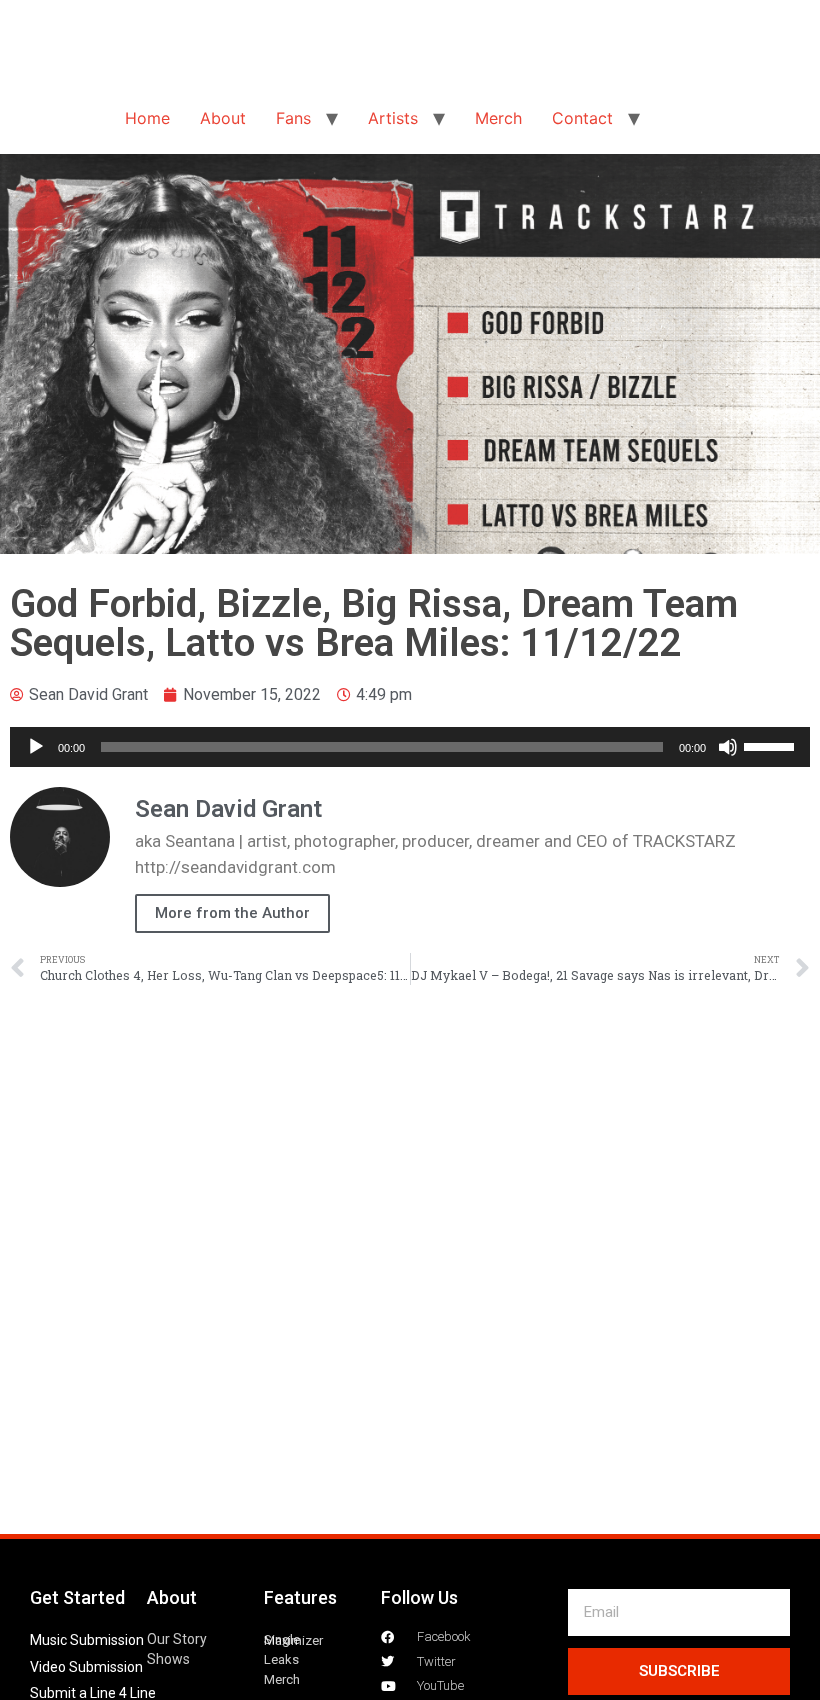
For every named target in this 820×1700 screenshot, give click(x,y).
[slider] (772, 745)
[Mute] (728, 747)
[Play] (36, 747)
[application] (410, 747)
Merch (498, 118)
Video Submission (86, 1667)
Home (147, 118)
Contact (582, 118)
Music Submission (87, 1640)
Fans (293, 118)
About (223, 118)
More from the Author (232, 913)
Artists (393, 118)
